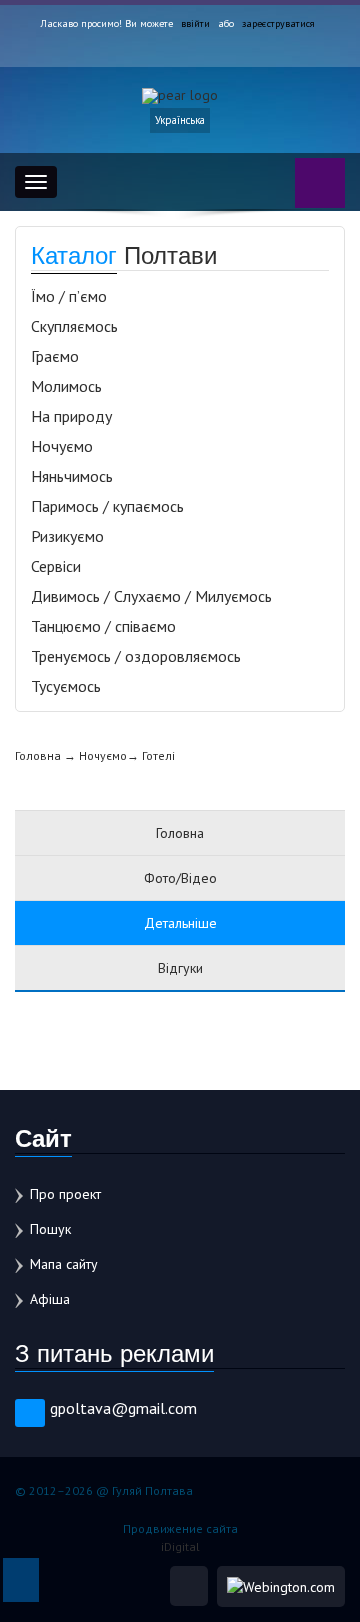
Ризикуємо (67, 536)
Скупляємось (74, 326)
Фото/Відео (180, 878)
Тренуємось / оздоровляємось (136, 656)
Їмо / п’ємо (69, 296)
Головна (38, 755)
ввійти (195, 23)
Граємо (55, 356)
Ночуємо (62, 446)
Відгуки (180, 968)
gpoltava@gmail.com (123, 1408)
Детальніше (180, 923)
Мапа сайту (64, 1264)
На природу (71, 416)
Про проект (65, 1194)
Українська (180, 120)
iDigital (180, 1546)
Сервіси (56, 566)
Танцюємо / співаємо (103, 626)
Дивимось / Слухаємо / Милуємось (151, 596)
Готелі (158, 755)
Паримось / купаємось (107, 506)
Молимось (66, 386)
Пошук (50, 1229)
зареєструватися (278, 23)
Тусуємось (66, 686)
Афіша (50, 1299)
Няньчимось (72, 476)
